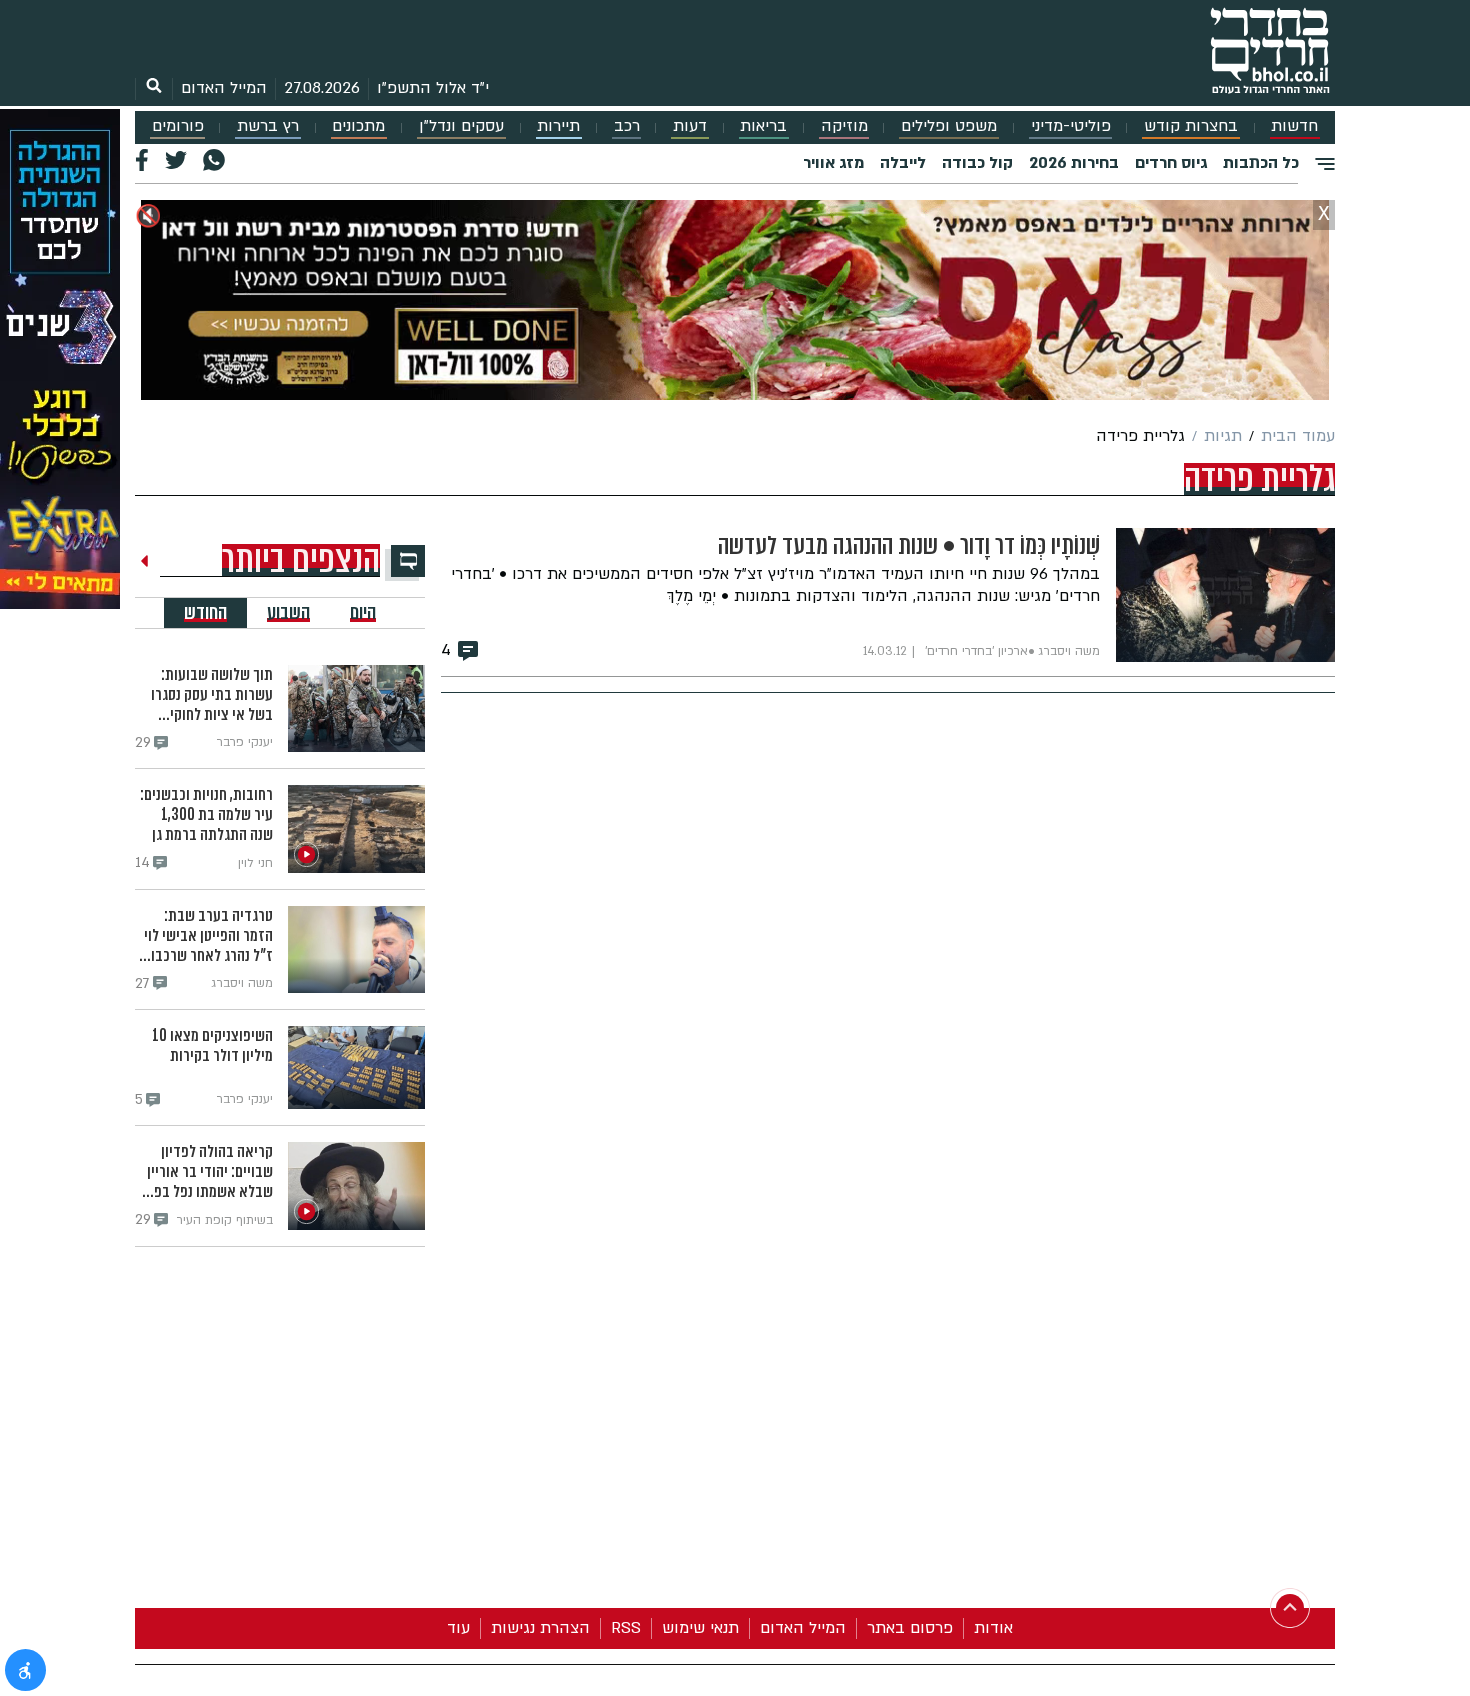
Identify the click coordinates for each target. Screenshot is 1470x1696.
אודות (993, 1628)
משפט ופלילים (949, 126)
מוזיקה (844, 126)
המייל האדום (224, 88)
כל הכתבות (1261, 163)
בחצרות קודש (1191, 126)
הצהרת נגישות (540, 1628)
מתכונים (358, 126)
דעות (690, 126)
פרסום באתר (910, 1628)
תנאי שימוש (700, 1628)
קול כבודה (977, 163)
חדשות (1294, 126)
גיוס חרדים (1171, 163)
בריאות (763, 126)
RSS (626, 1628)
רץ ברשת (268, 126)
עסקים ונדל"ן (461, 126)
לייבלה (903, 163)
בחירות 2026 (1074, 163)
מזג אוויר (833, 163)
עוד (458, 1628)
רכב (627, 126)
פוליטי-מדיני (1071, 126)
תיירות (558, 126)
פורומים (178, 126)
